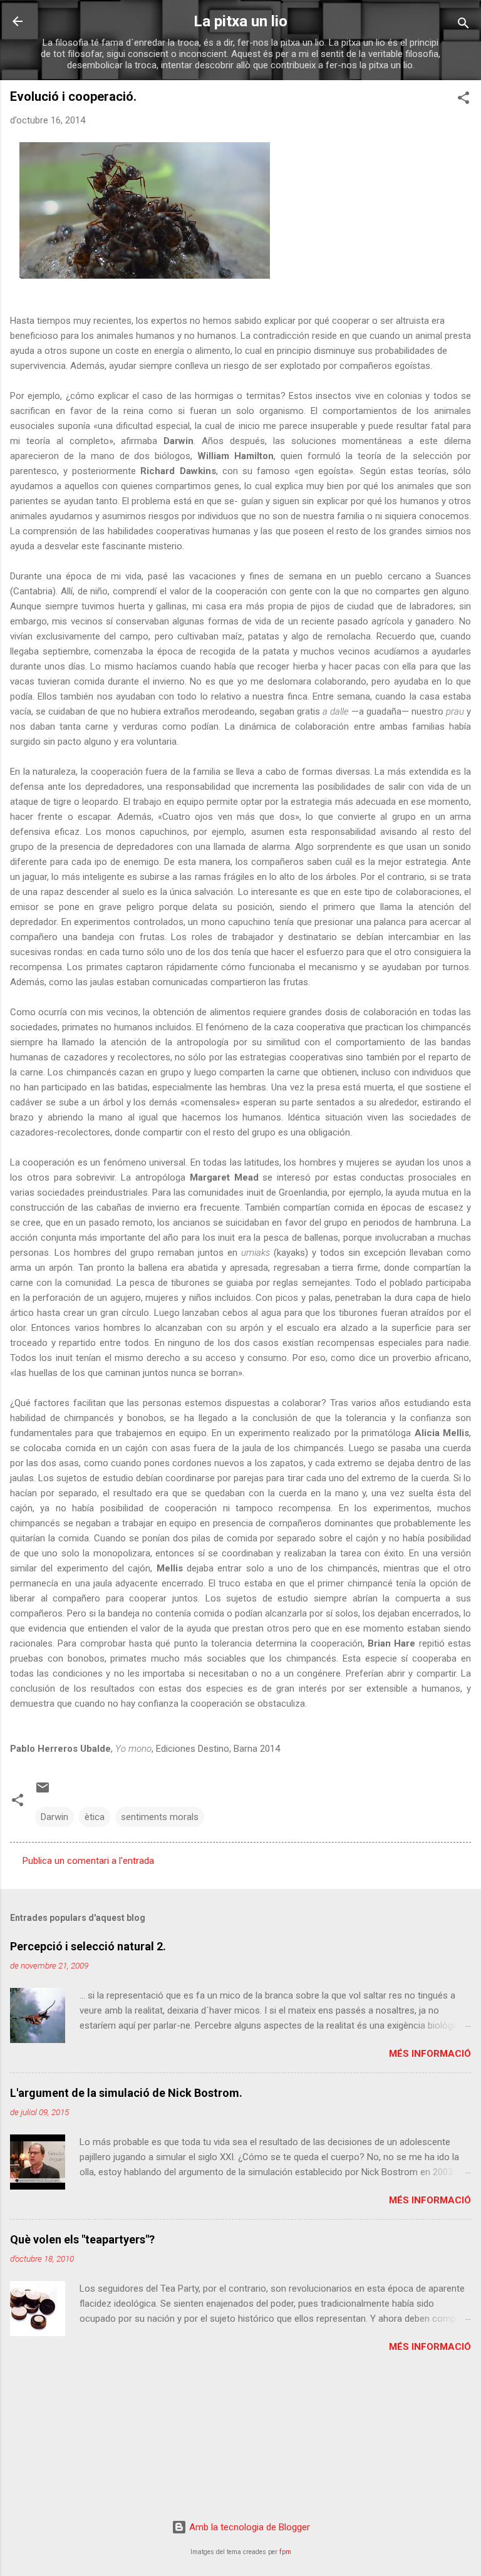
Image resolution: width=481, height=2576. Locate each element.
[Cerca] (463, 25)
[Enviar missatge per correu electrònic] (43, 1792)
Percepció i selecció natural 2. (88, 1946)
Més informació (430, 2054)
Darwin (54, 1817)
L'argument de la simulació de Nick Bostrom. (126, 2093)
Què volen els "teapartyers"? (82, 2239)
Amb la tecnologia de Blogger (248, 2527)
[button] (463, 100)
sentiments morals (160, 1817)
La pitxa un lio (240, 21)
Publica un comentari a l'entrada (88, 1861)
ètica (95, 1817)
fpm (285, 2552)
